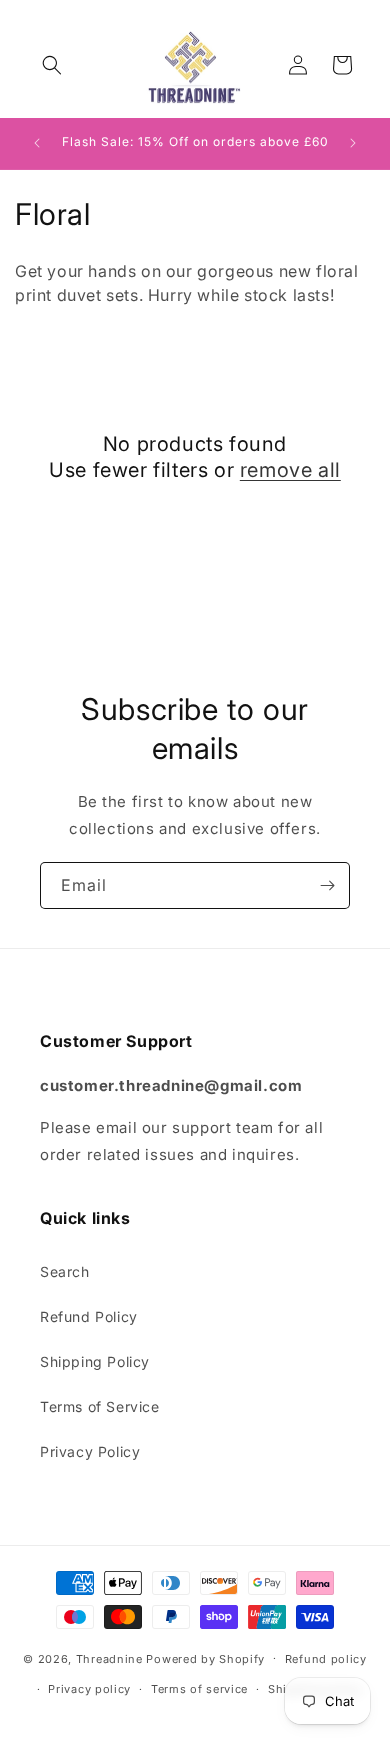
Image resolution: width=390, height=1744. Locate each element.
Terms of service (199, 1689)
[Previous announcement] (37, 143)
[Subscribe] (327, 885)
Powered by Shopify (205, 1658)
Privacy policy (89, 1689)
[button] (52, 65)
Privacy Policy (90, 1451)
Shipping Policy (95, 1361)
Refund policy (326, 1659)
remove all (290, 470)
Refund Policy (89, 1316)
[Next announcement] (353, 143)
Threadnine (109, 1658)
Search (65, 1271)
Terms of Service (100, 1406)
